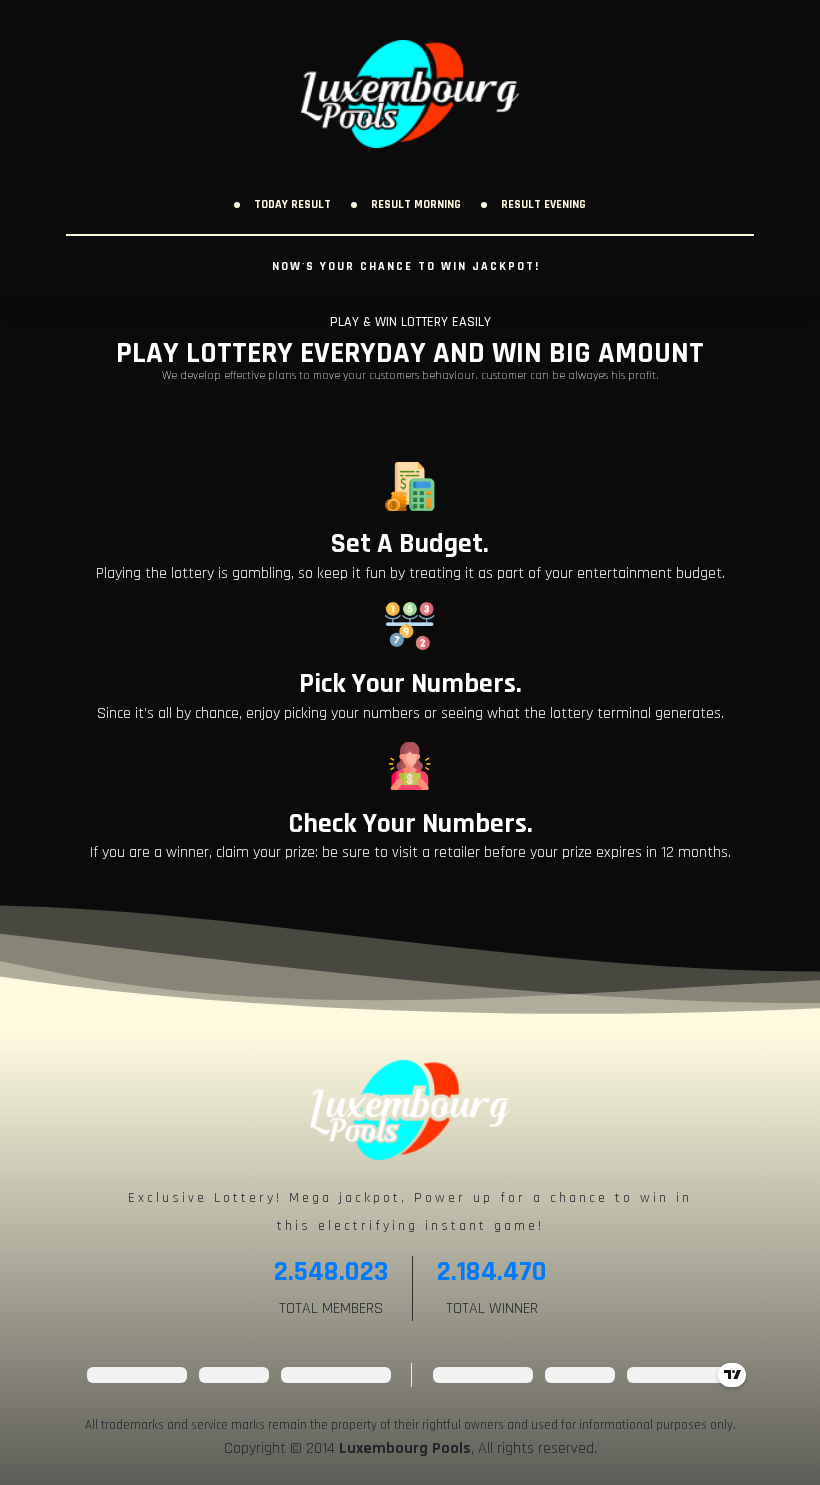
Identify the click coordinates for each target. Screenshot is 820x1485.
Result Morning (416, 204)
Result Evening (543, 204)
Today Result (292, 204)
